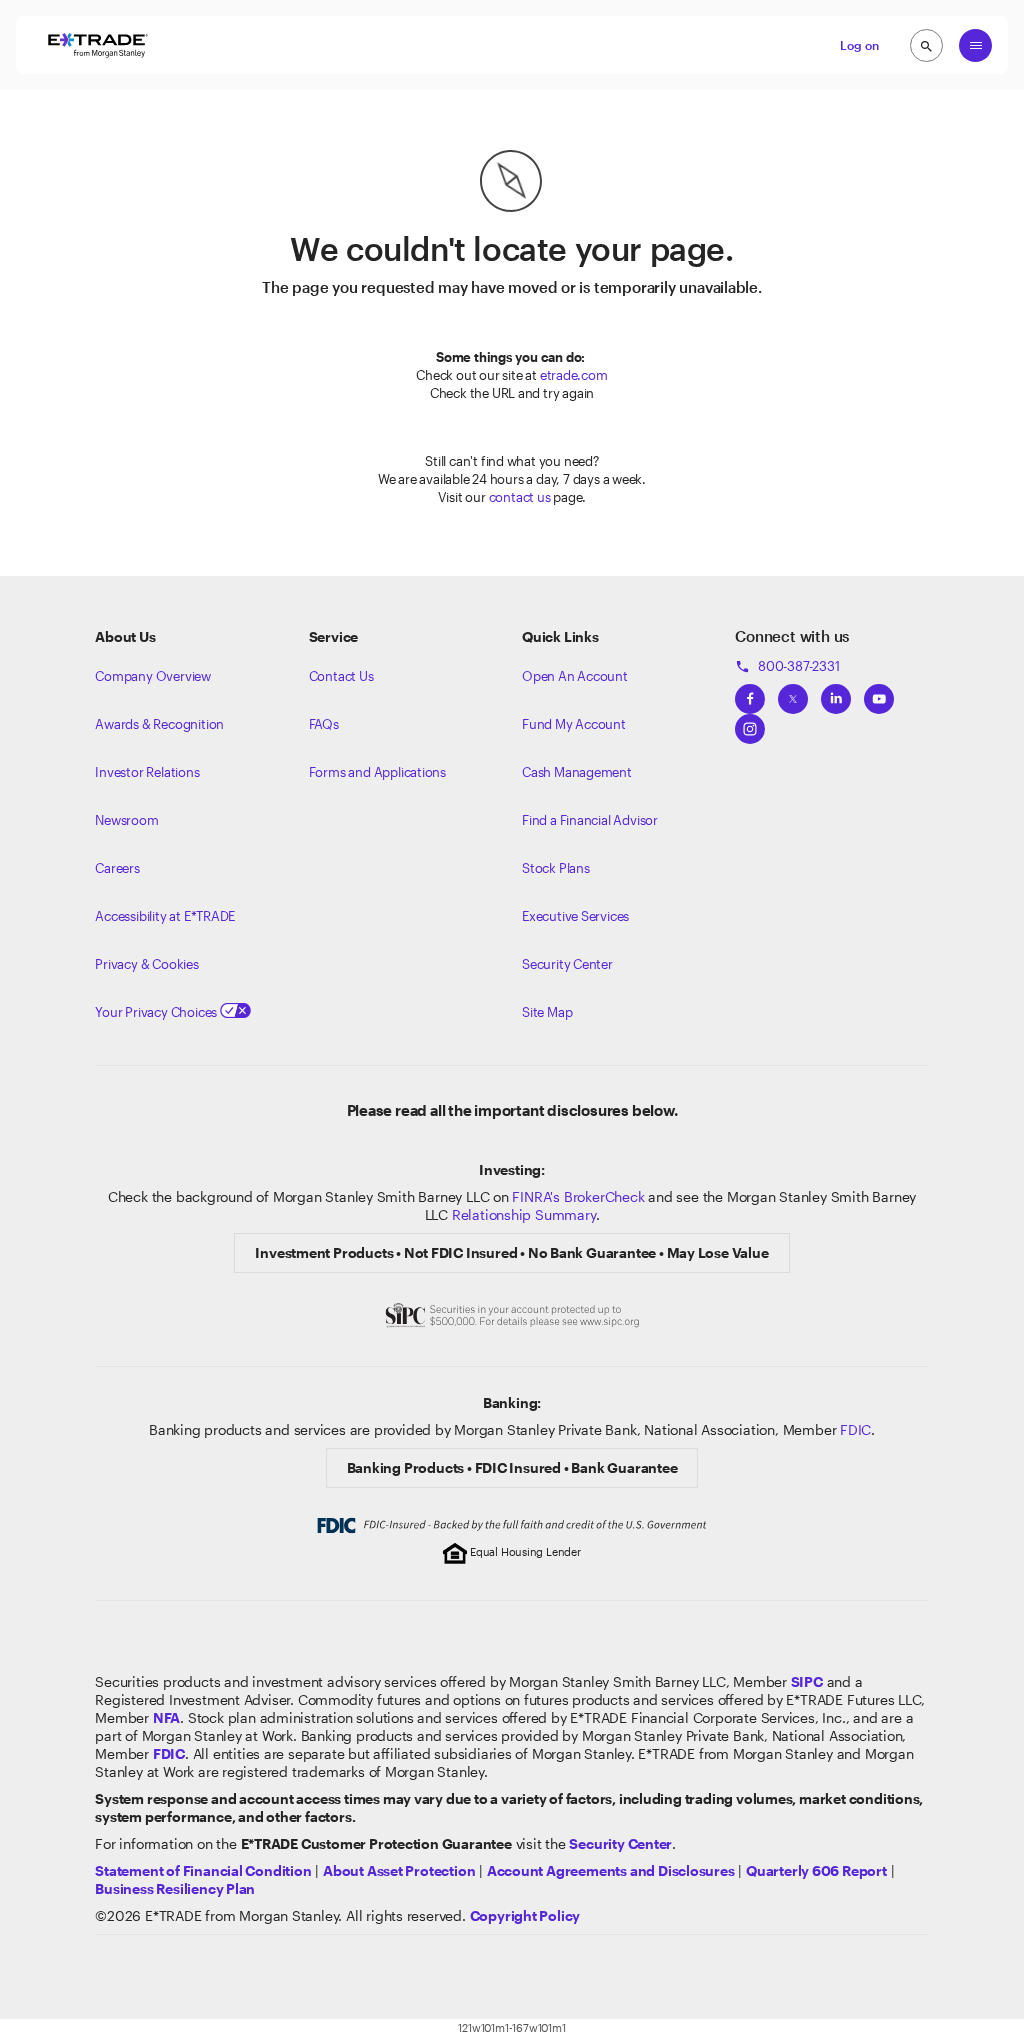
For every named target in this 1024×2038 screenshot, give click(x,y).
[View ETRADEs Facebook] (750, 693)
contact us (520, 497)
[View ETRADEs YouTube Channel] (879, 693)
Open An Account (575, 676)
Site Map (547, 1012)
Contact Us (341, 676)
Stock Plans (556, 868)
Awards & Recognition (159, 724)
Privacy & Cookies (146, 964)
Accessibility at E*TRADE (165, 916)
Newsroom (126, 820)
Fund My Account (574, 724)
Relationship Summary (524, 1214)
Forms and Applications (377, 772)
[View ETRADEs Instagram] (750, 723)
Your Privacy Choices (157, 1012)
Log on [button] (859, 45)
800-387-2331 (787, 666)
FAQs (324, 724)
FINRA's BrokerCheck (578, 1196)
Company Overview (153, 676)
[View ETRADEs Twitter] (793, 693)
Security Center (567, 964)
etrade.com (574, 375)
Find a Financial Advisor (590, 820)
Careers (117, 868)
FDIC (855, 1429)
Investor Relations (147, 772)
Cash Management (577, 772)
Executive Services (575, 916)
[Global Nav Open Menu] (975, 45)
